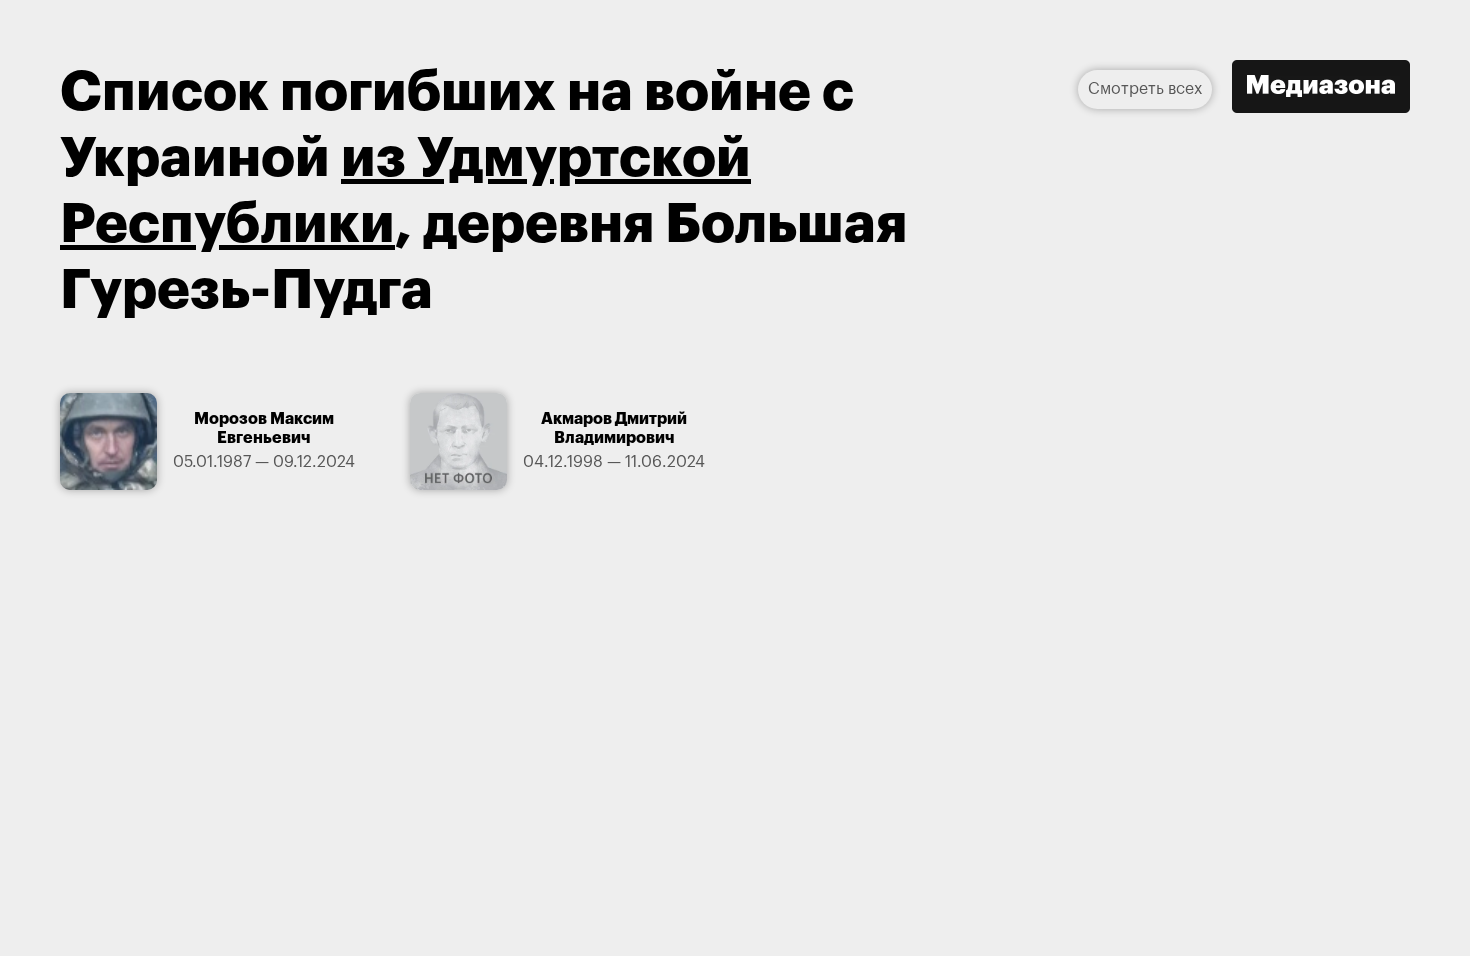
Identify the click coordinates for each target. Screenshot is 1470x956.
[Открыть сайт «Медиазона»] (1321, 89)
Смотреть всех (1145, 89)
